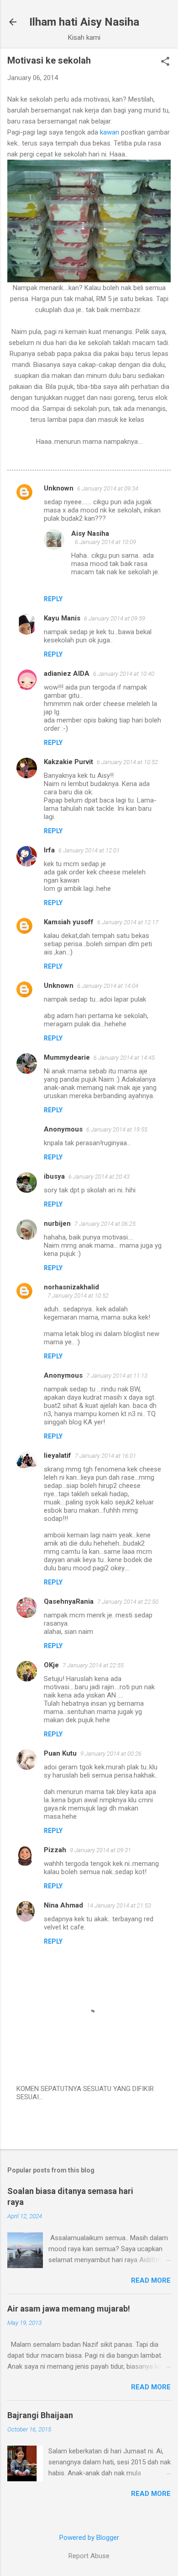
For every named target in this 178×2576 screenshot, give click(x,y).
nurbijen (57, 1223)
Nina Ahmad (63, 1905)
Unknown (59, 488)
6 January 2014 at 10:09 (105, 542)
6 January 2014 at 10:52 (127, 762)
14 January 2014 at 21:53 (119, 1905)
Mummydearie (67, 1057)
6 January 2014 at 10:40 (124, 674)
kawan (110, 132)
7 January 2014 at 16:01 (105, 1456)
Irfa (49, 850)
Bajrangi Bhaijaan (40, 2415)
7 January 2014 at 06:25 (105, 1224)
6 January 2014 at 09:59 (115, 618)
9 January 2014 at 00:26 (111, 1754)
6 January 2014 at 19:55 (117, 1129)
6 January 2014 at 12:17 (128, 922)
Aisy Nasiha (90, 534)
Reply (53, 599)
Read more (151, 2280)
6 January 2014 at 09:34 (108, 488)
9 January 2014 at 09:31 (100, 1850)
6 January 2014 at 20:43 (99, 1177)
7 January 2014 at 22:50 (128, 1602)
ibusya (54, 1176)
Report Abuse (89, 2556)
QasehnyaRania (69, 1601)
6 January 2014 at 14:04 (108, 986)
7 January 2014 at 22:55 (93, 1665)
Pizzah (55, 1850)
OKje (51, 1665)
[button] (165, 62)
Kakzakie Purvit (68, 762)
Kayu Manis (62, 618)
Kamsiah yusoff (69, 922)
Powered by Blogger (89, 2538)
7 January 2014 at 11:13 (117, 1376)
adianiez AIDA (67, 674)
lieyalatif (58, 1455)
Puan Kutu (60, 1753)
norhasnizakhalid (71, 1287)
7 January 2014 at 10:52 (78, 1296)
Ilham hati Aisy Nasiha (84, 22)
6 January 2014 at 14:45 (124, 1058)
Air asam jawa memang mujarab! (69, 2309)
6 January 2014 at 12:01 (89, 850)
